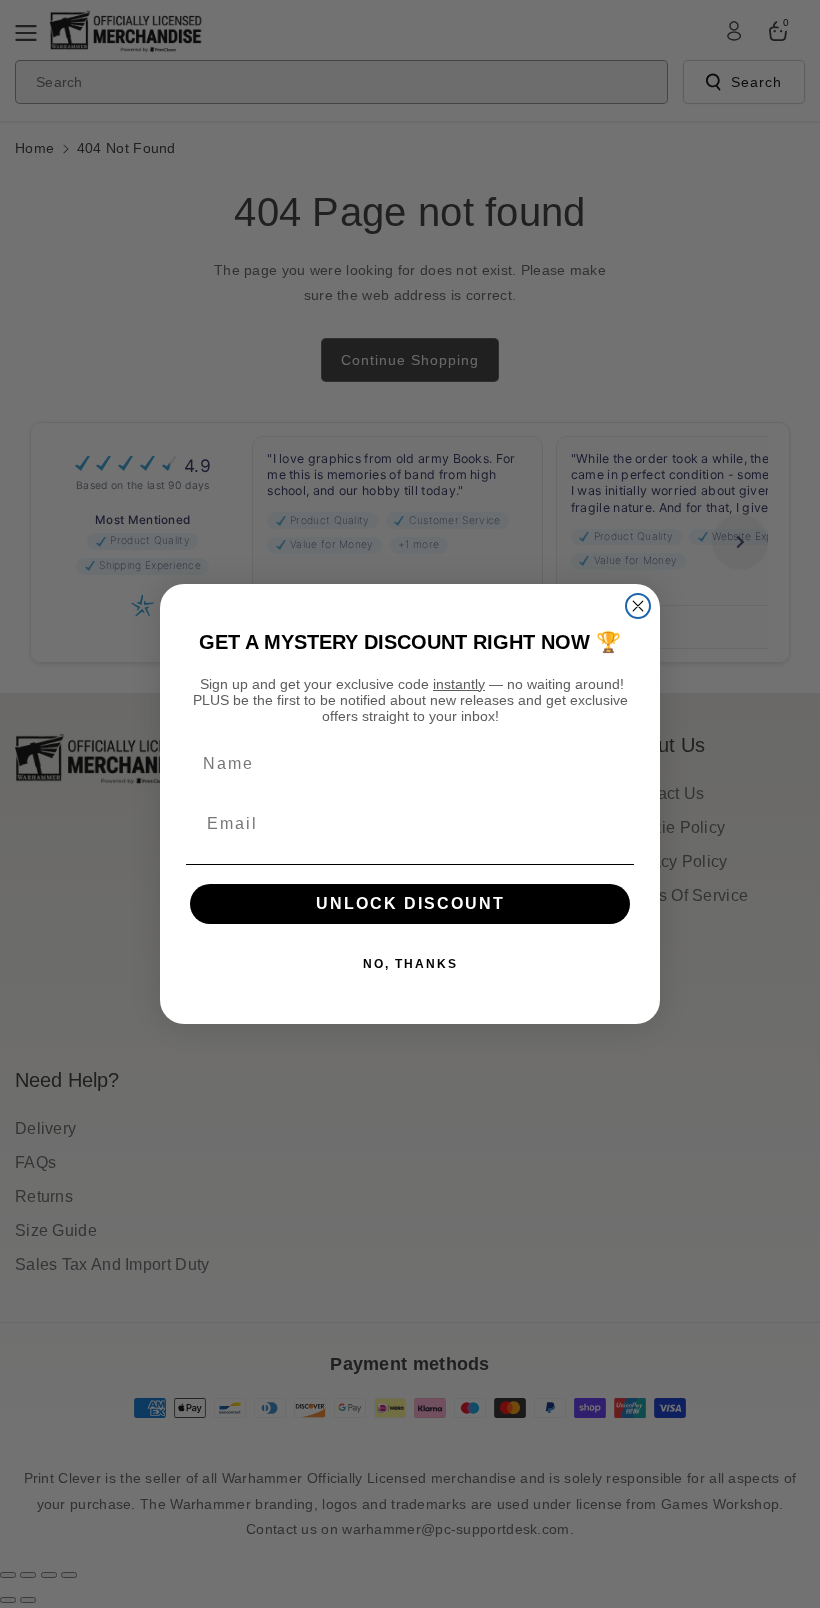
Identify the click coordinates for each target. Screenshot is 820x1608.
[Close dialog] (638, 606)
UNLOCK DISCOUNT (410, 903)
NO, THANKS (410, 964)
